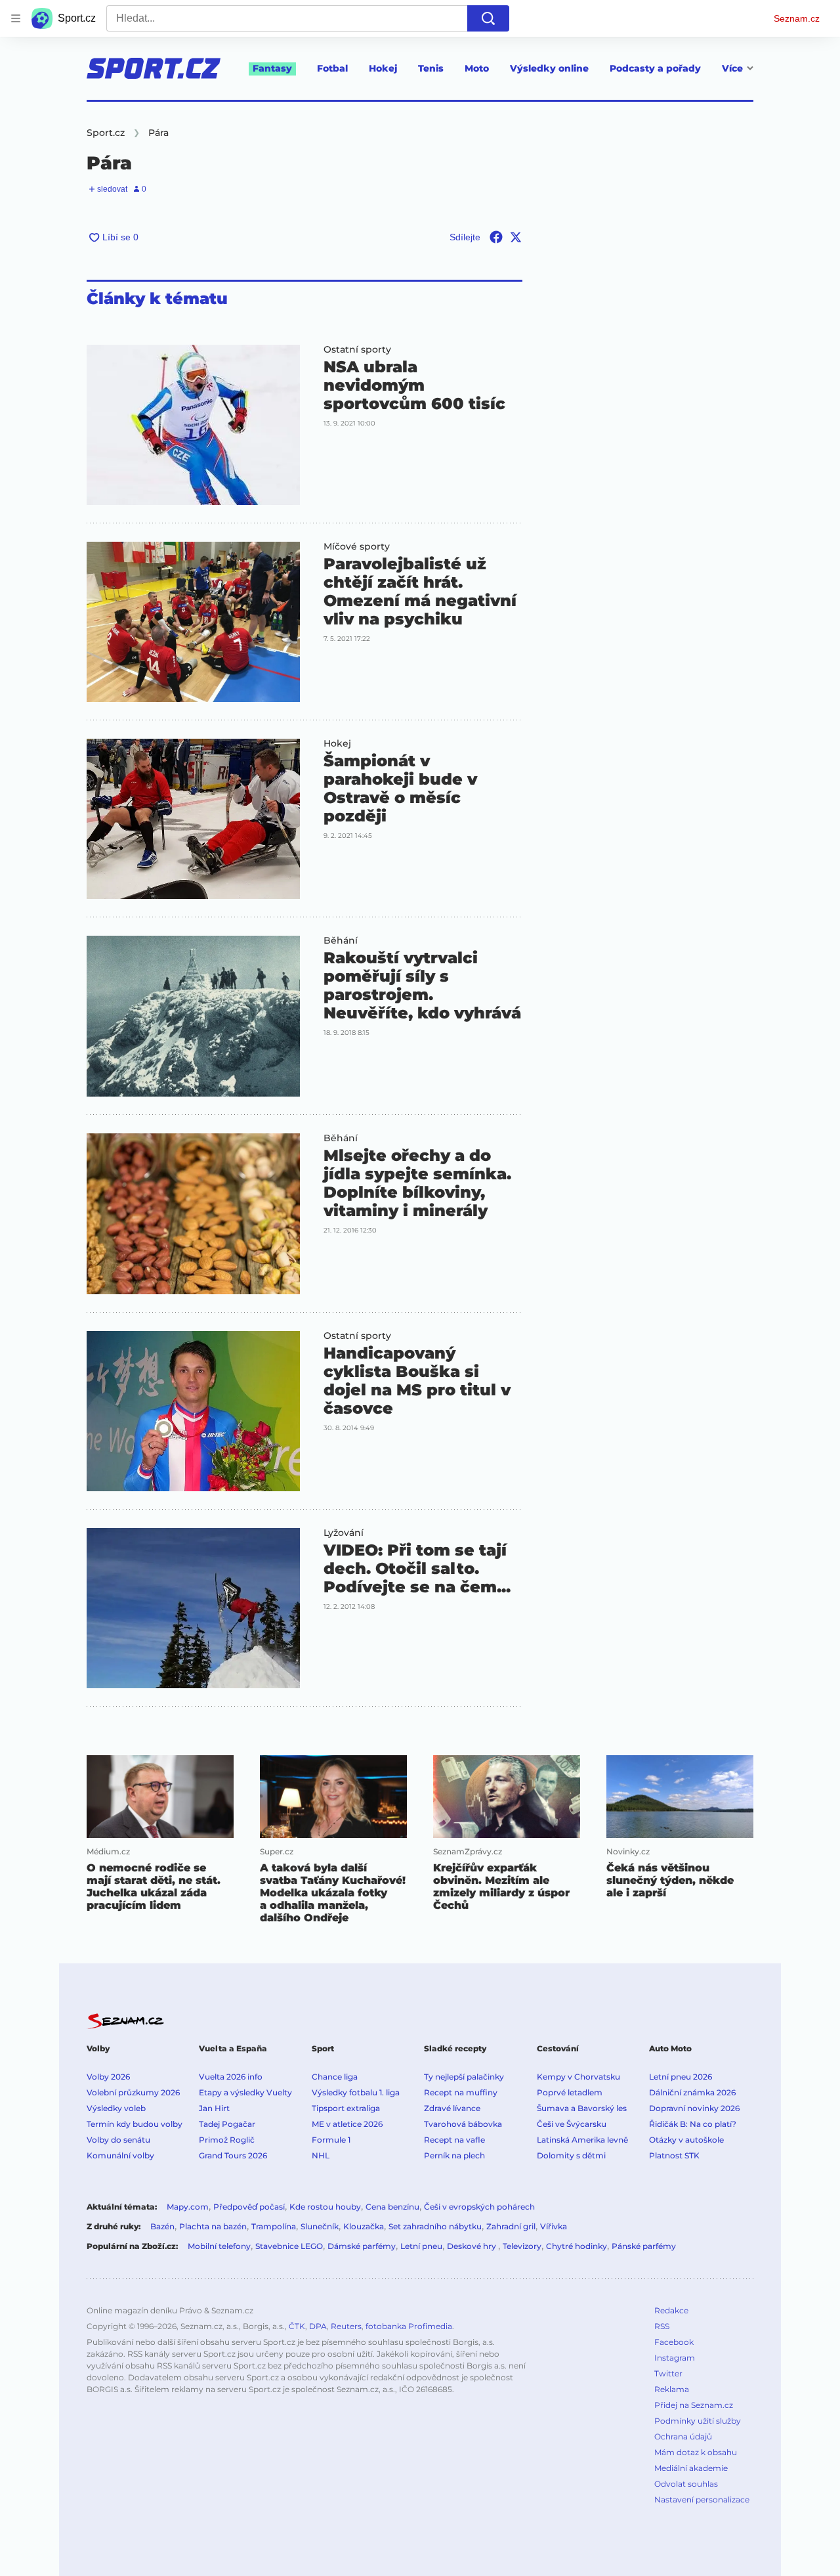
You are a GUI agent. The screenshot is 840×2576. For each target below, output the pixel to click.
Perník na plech (454, 2155)
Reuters (346, 2326)
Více (732, 68)
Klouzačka (364, 2226)
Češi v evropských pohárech (479, 2207)
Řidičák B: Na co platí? (693, 2124)
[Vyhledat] (488, 18)
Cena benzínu (392, 2207)
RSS (662, 2326)
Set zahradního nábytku (435, 2226)
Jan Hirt (214, 2108)
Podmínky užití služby (698, 2421)
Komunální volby (120, 2155)
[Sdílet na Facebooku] (496, 237)
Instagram (675, 2358)
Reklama (672, 2389)
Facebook (674, 2342)
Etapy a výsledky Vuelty (245, 2092)
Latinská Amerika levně (582, 2140)
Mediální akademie (691, 2468)
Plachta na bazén (213, 2226)
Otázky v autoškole (686, 2140)
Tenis (431, 68)
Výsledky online (549, 68)
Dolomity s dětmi (571, 2155)
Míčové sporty (357, 546)
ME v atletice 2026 (347, 2124)
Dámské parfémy (362, 2246)
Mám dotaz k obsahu (696, 2452)
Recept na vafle (454, 2140)
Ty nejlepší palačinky (464, 2077)
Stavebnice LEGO (289, 2246)
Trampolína (274, 2226)
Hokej (383, 68)
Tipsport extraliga (346, 2108)
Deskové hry (472, 2246)
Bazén (162, 2226)
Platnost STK (674, 2155)
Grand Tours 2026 (233, 2155)
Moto (477, 68)
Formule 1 (331, 2140)
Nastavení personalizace (702, 2500)
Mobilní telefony (219, 2246)
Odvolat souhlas (686, 2484)
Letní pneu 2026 (681, 2077)
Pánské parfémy (644, 2246)
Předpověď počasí (249, 2207)
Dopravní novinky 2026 (694, 2108)
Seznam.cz (797, 18)
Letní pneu (421, 2246)
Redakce (671, 2310)
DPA (318, 2326)
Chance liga (335, 2077)
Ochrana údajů (683, 2436)
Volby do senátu (118, 2140)
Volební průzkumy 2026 (133, 2092)
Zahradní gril (511, 2226)
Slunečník (320, 2226)
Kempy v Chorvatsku (578, 2077)
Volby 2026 (108, 2077)
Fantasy (272, 68)
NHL (321, 2155)
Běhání (341, 940)
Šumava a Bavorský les (582, 2108)
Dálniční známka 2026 (692, 2092)
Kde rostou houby (325, 2207)
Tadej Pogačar (227, 2124)
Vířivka (554, 2226)
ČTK (297, 2326)
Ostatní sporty (357, 349)
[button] (193, 425)
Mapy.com (188, 2207)
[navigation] (16, 18)
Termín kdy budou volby (135, 2124)
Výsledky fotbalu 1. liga (356, 2092)
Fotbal (332, 68)
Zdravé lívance (452, 2108)
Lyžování (344, 1533)
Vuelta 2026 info (231, 2077)
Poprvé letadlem (570, 2092)
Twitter (668, 2373)
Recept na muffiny (461, 2092)
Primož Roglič (227, 2140)
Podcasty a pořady (655, 68)
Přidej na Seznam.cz (694, 2405)
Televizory (522, 2246)
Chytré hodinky (577, 2246)
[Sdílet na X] (516, 237)
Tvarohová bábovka (463, 2124)
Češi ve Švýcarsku (572, 2124)
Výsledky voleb (116, 2108)
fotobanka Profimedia (409, 2326)
